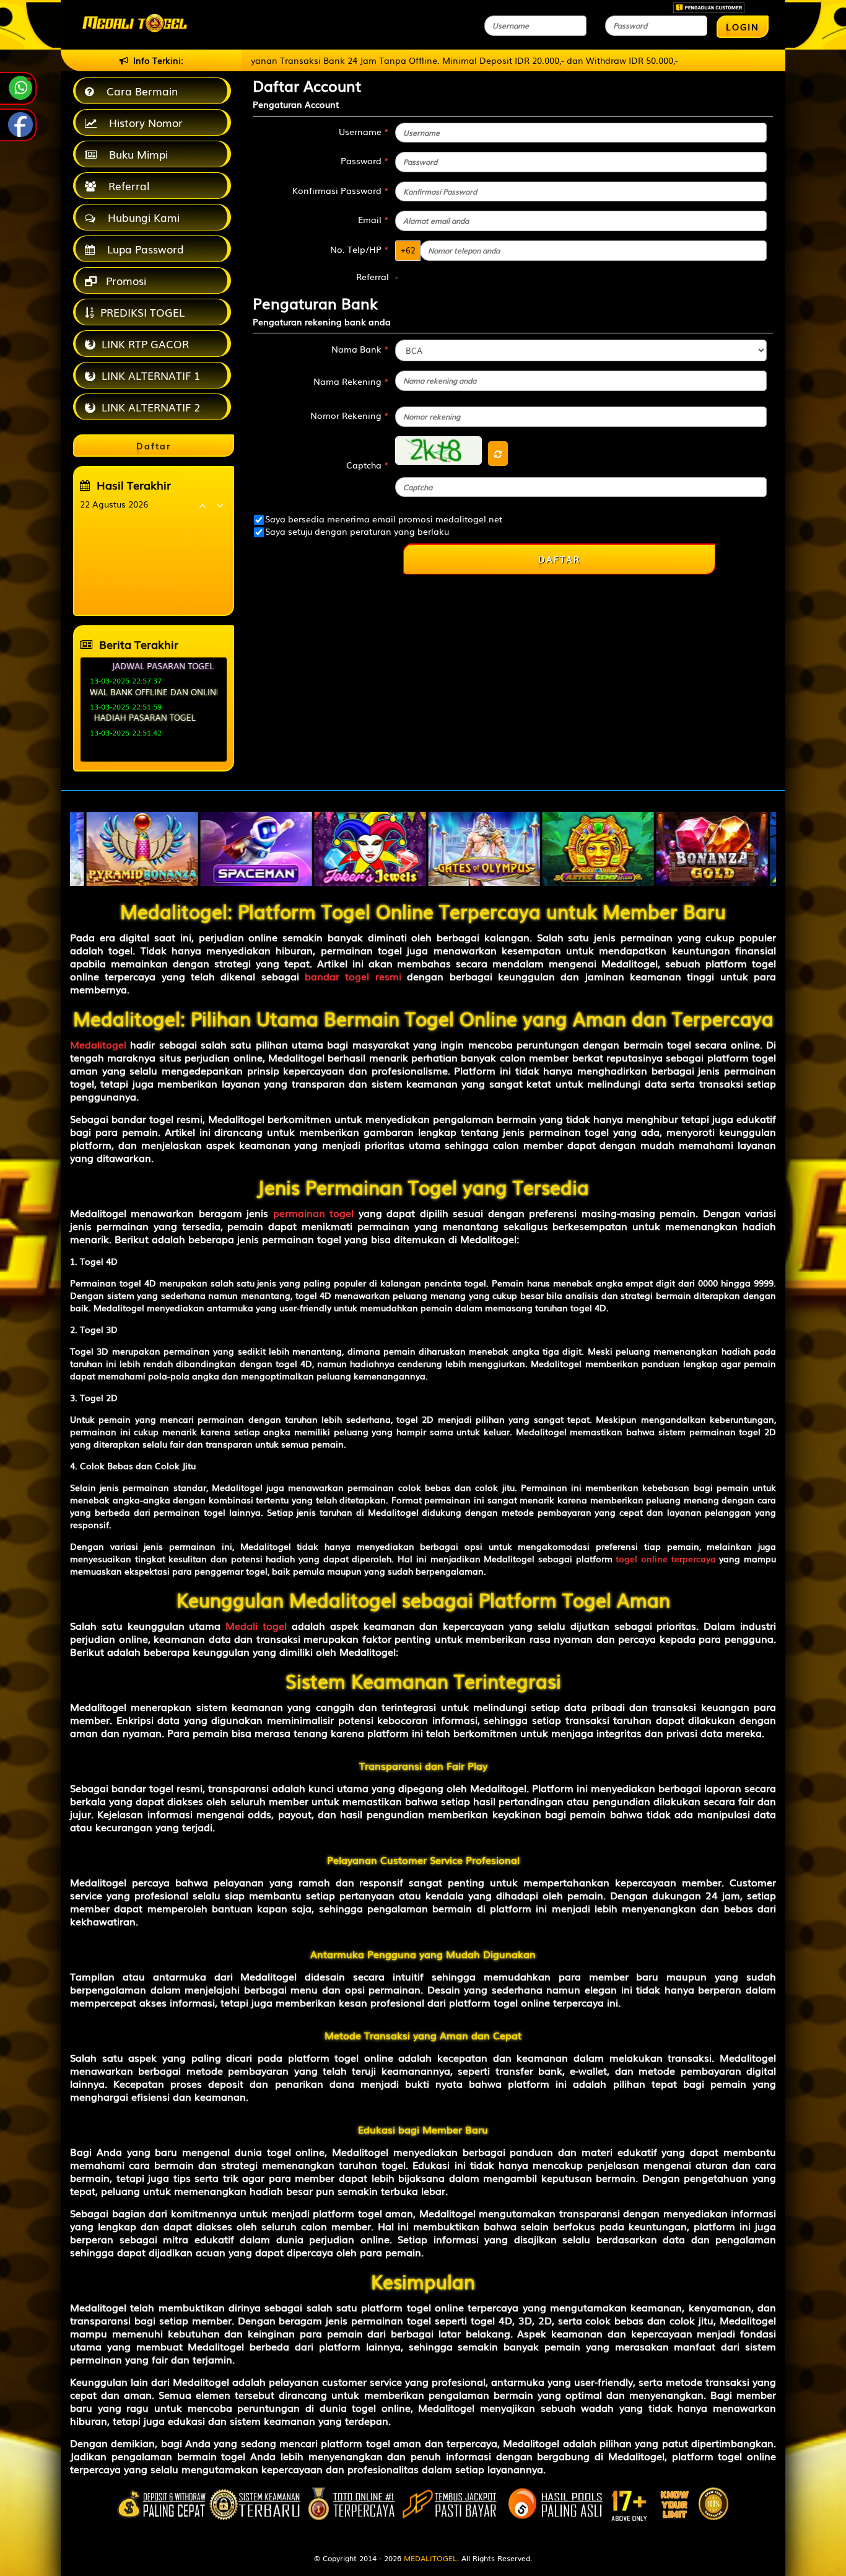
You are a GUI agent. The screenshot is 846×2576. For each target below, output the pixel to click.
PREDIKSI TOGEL (142, 312)
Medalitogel (98, 1044)
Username (364, 131)
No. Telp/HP (360, 249)
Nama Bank (360, 349)
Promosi (124, 280)
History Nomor (143, 122)
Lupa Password (142, 249)
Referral (126, 186)
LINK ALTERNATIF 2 (151, 407)
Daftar (559, 559)
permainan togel (313, 1213)
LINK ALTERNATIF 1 (151, 375)
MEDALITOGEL (430, 2558)
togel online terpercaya (665, 1558)
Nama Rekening (351, 381)
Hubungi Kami (141, 217)
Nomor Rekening (350, 415)
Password (365, 160)
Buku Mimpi (135, 154)
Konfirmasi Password (341, 190)
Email (373, 219)
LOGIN (743, 27)
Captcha (368, 465)
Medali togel (256, 1625)
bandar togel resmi (353, 976)
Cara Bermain (139, 91)
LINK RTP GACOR (145, 344)
